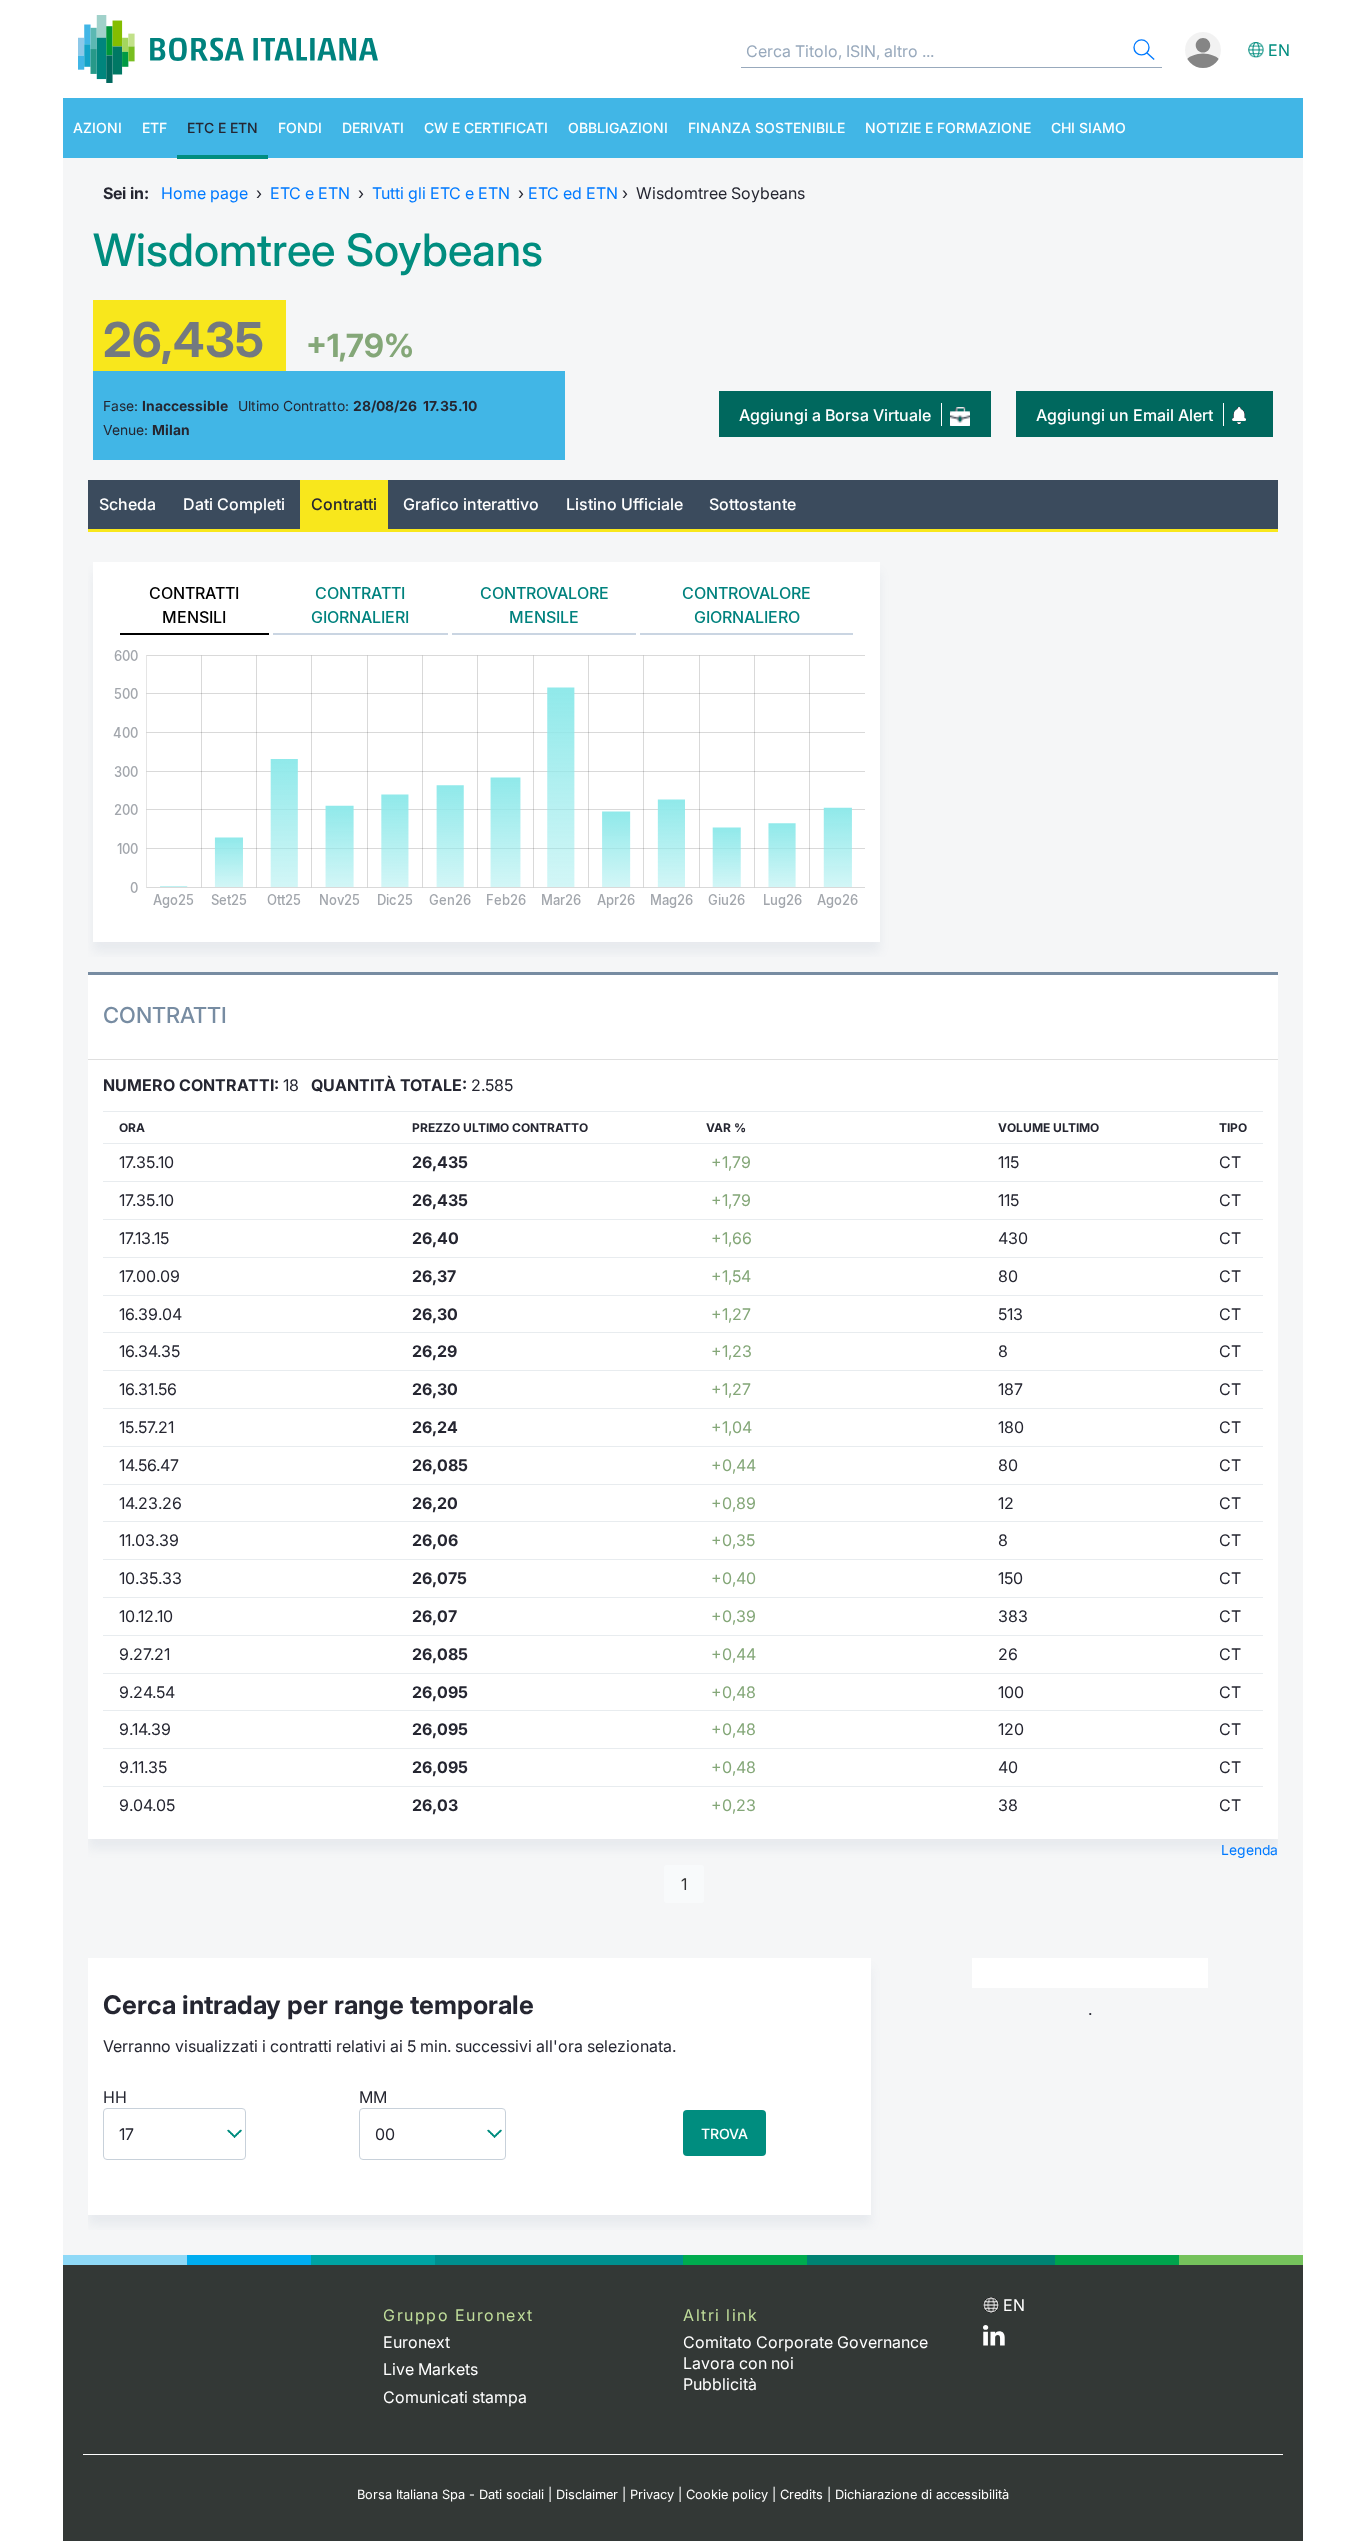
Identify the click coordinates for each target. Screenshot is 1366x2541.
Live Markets (430, 2369)
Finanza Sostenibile (766, 127)
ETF (154, 127)
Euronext (416, 2342)
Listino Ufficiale (624, 504)
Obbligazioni (618, 127)
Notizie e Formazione (948, 127)
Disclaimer (587, 2494)
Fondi (300, 127)
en (1279, 50)
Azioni (97, 127)
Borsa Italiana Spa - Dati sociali (450, 2494)
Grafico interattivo (471, 504)
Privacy (652, 2494)
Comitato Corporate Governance (805, 2342)
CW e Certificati (486, 127)
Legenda (1249, 1850)
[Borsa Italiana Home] (228, 49)
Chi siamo (1088, 127)
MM (373, 2097)
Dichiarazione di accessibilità (922, 2494)
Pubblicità (720, 2384)
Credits (801, 2494)
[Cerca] (1142, 52)
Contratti (344, 504)
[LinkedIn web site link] (994, 2340)
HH (115, 2097)
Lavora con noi (738, 2363)
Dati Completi (234, 504)
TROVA (724, 2133)
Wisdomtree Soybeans (318, 250)
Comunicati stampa (455, 2397)
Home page (204, 193)
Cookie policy (727, 2494)
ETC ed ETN (573, 193)
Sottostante (752, 504)
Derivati (373, 127)
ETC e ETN (222, 127)
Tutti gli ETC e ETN (441, 193)
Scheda (127, 504)
